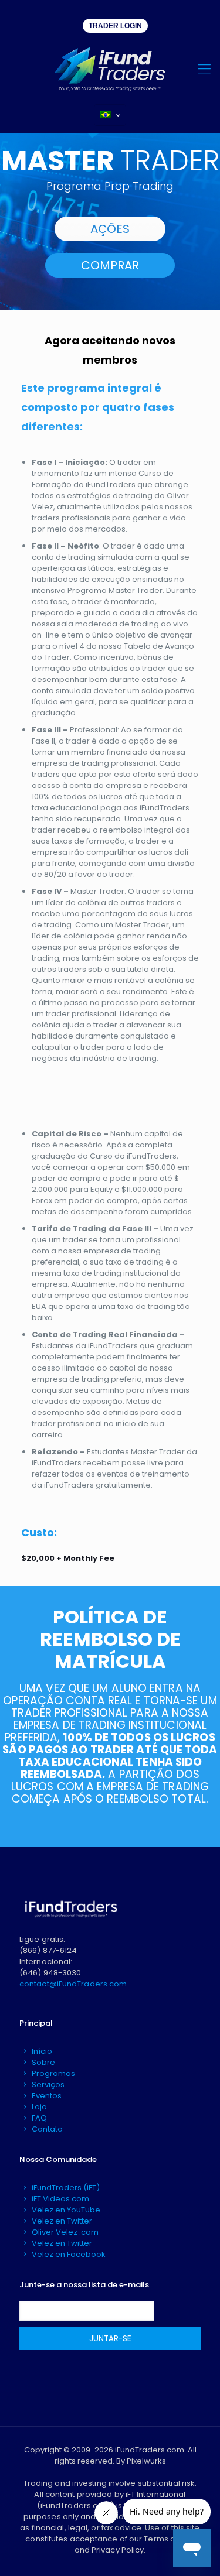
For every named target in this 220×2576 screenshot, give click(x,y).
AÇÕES (110, 229)
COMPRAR (110, 265)
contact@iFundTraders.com (73, 1984)
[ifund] (110, 69)
